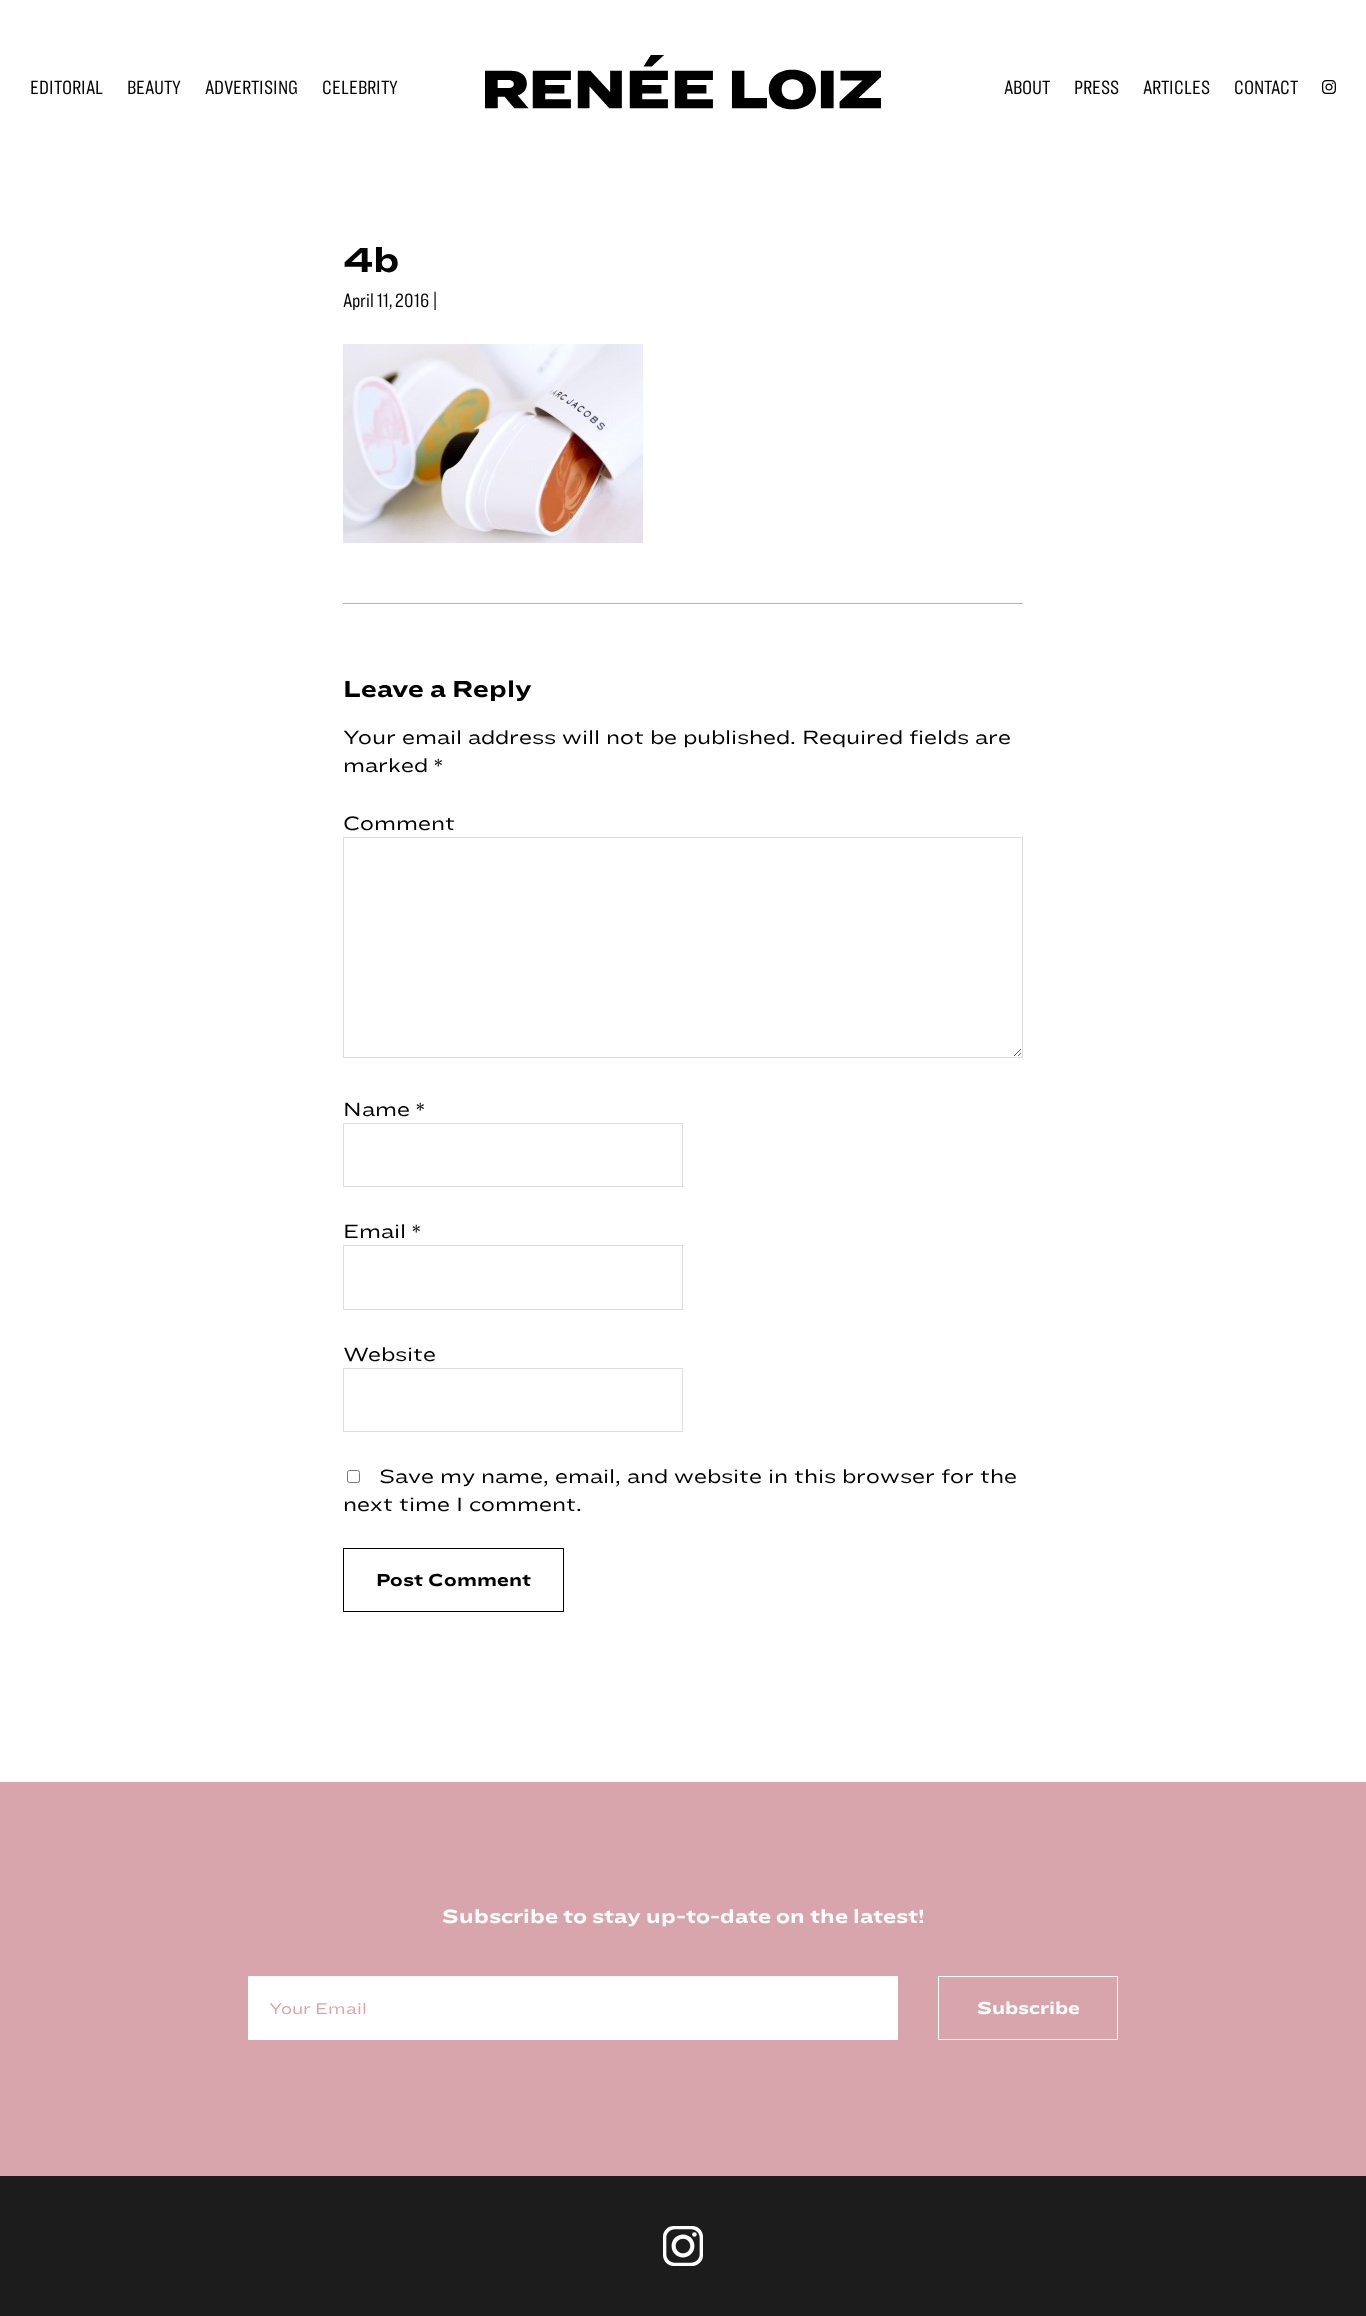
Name (384, 1108)
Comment (399, 822)
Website (389, 1353)
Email (382, 1230)
